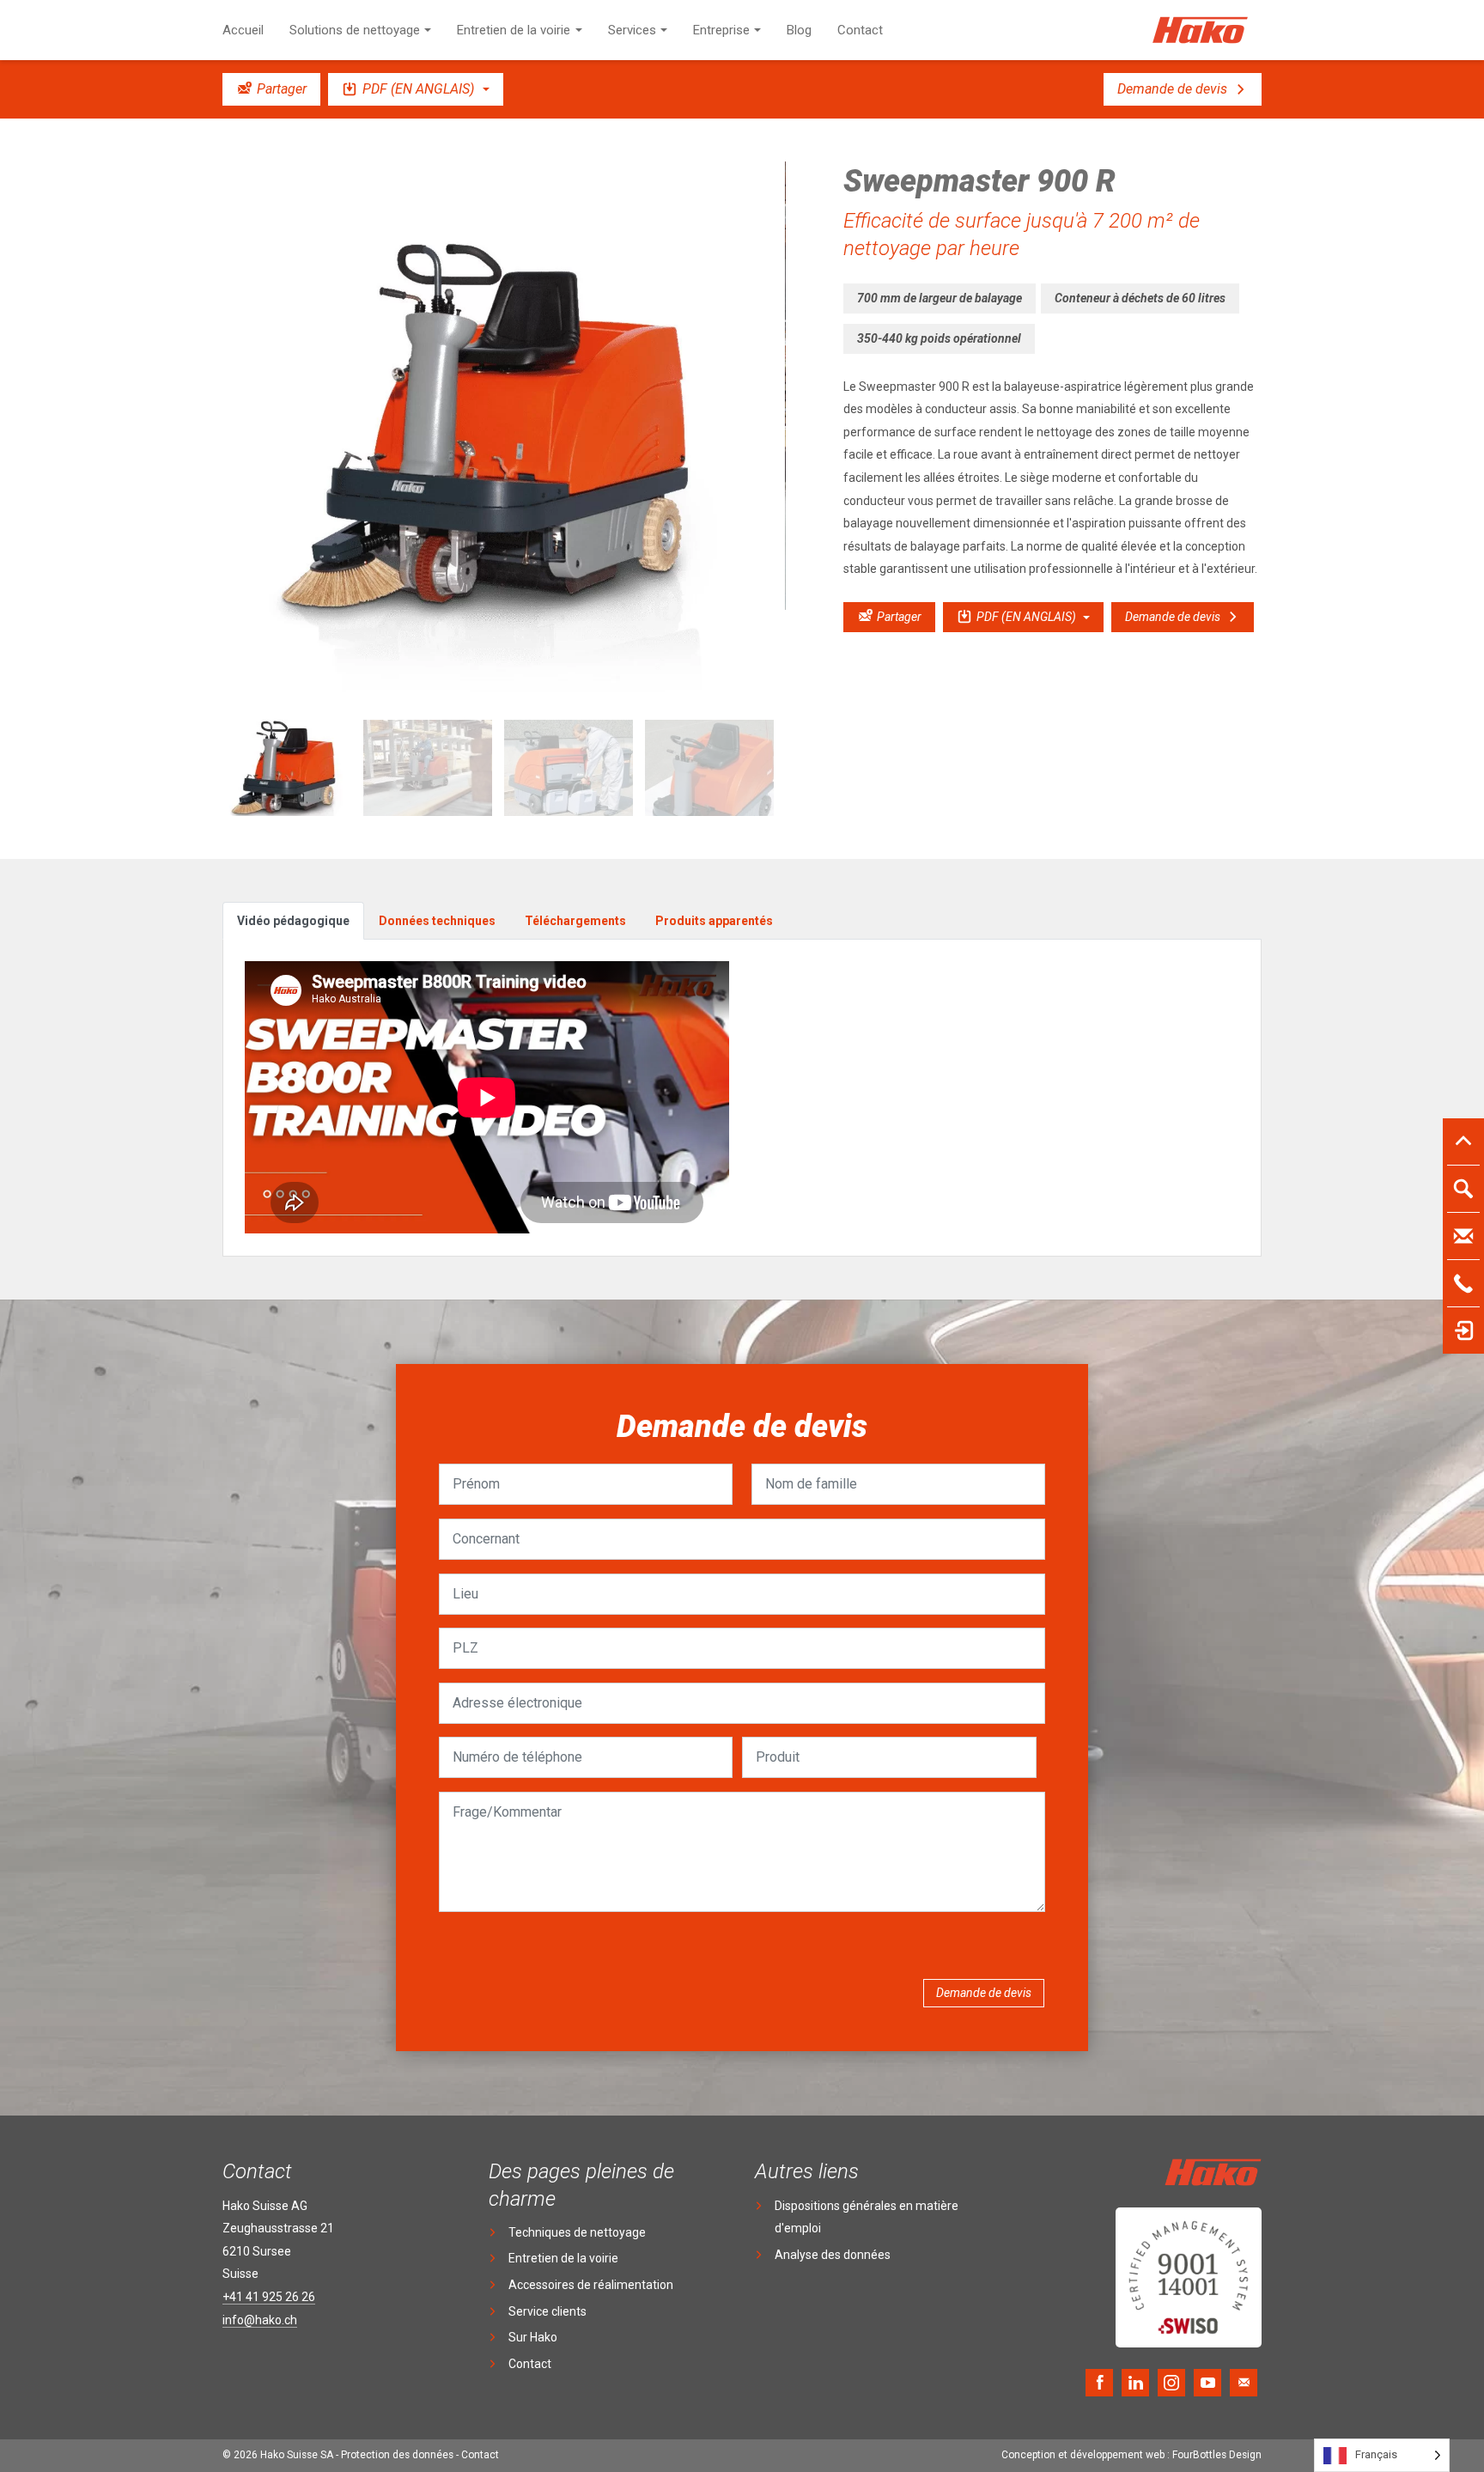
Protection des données (397, 2455)
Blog (799, 30)
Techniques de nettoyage (577, 2232)
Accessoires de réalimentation (591, 2285)
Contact (860, 30)
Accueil (243, 30)
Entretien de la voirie (514, 30)
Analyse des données (833, 2255)
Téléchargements (575, 921)
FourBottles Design (1131, 2455)
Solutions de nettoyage (355, 30)
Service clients (547, 2311)
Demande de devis (984, 1993)
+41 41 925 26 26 (269, 2297)
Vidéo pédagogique (293, 921)
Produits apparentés (714, 921)
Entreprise (721, 30)
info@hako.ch (260, 2320)
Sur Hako (533, 2337)
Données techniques (437, 921)
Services (632, 30)
